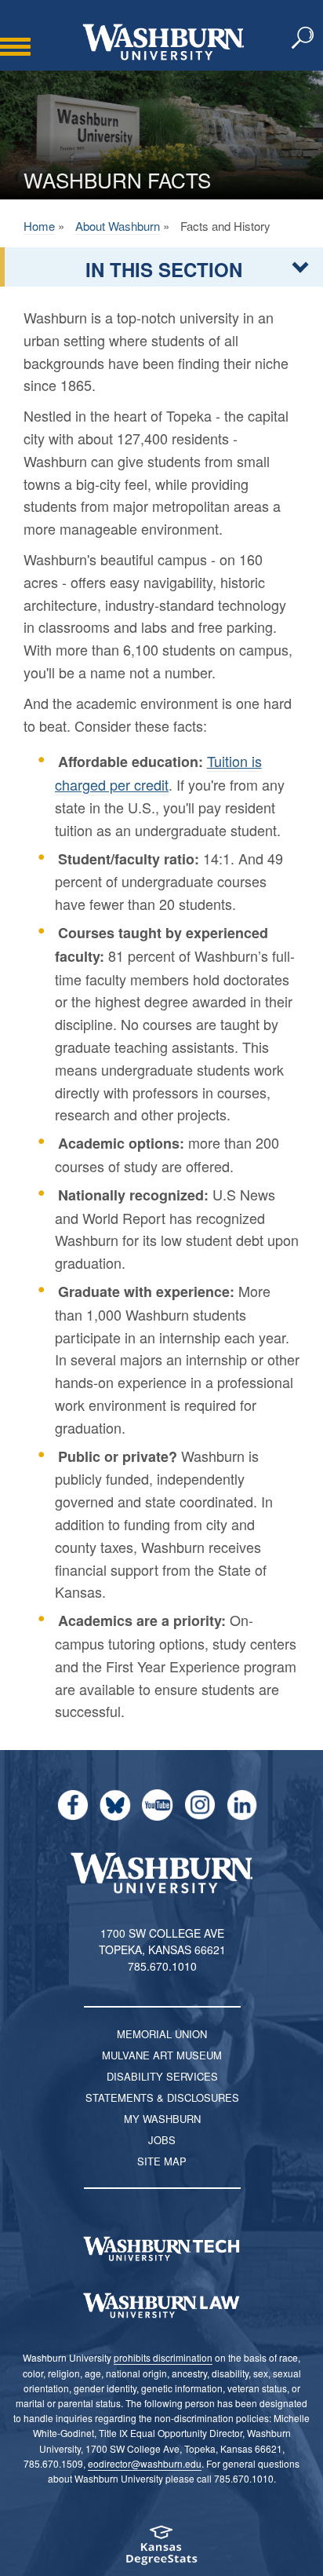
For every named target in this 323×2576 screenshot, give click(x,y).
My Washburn (162, 2119)
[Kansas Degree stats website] (161, 2550)
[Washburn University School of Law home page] (161, 2306)
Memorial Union (162, 2034)
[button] (303, 38)
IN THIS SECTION (164, 269)
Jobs (162, 2140)
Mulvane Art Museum (162, 2055)
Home (39, 226)
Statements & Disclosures (162, 2097)
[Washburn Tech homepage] (161, 2249)
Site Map (162, 2161)
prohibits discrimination (163, 2357)
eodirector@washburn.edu (145, 2463)
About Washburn (118, 226)
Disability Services (162, 2076)
